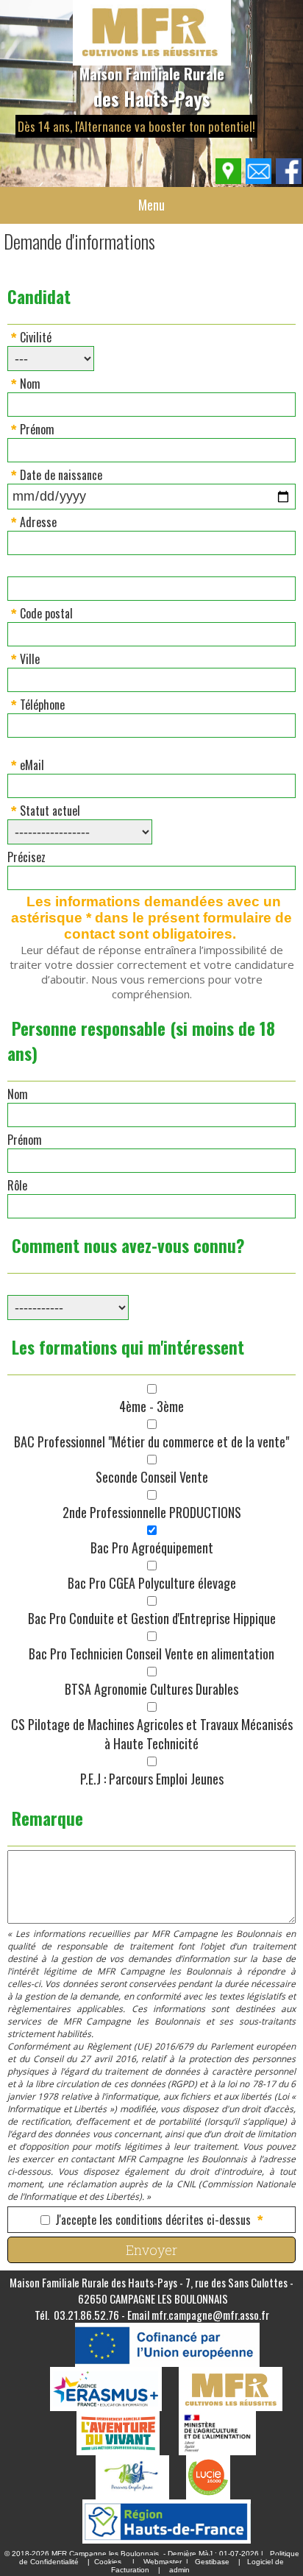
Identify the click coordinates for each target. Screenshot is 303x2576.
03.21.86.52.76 (86, 2315)
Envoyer (151, 2250)
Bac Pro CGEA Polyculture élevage (152, 1583)
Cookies (108, 2562)
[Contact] (259, 180)
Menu (151, 205)
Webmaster (163, 2562)
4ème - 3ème (151, 1406)
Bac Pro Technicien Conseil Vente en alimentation (151, 1654)
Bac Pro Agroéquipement (152, 1548)
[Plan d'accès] (229, 180)
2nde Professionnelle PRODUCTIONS (152, 1512)
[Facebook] (289, 180)
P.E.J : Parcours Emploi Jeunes (152, 1779)
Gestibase (212, 2562)
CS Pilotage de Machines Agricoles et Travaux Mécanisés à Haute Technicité (152, 1734)
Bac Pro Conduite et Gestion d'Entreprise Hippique (152, 1618)
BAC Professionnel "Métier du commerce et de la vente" (151, 1441)
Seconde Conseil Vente (152, 1477)
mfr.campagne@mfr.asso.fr (210, 2315)
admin (179, 2570)
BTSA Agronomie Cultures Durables (151, 1689)
